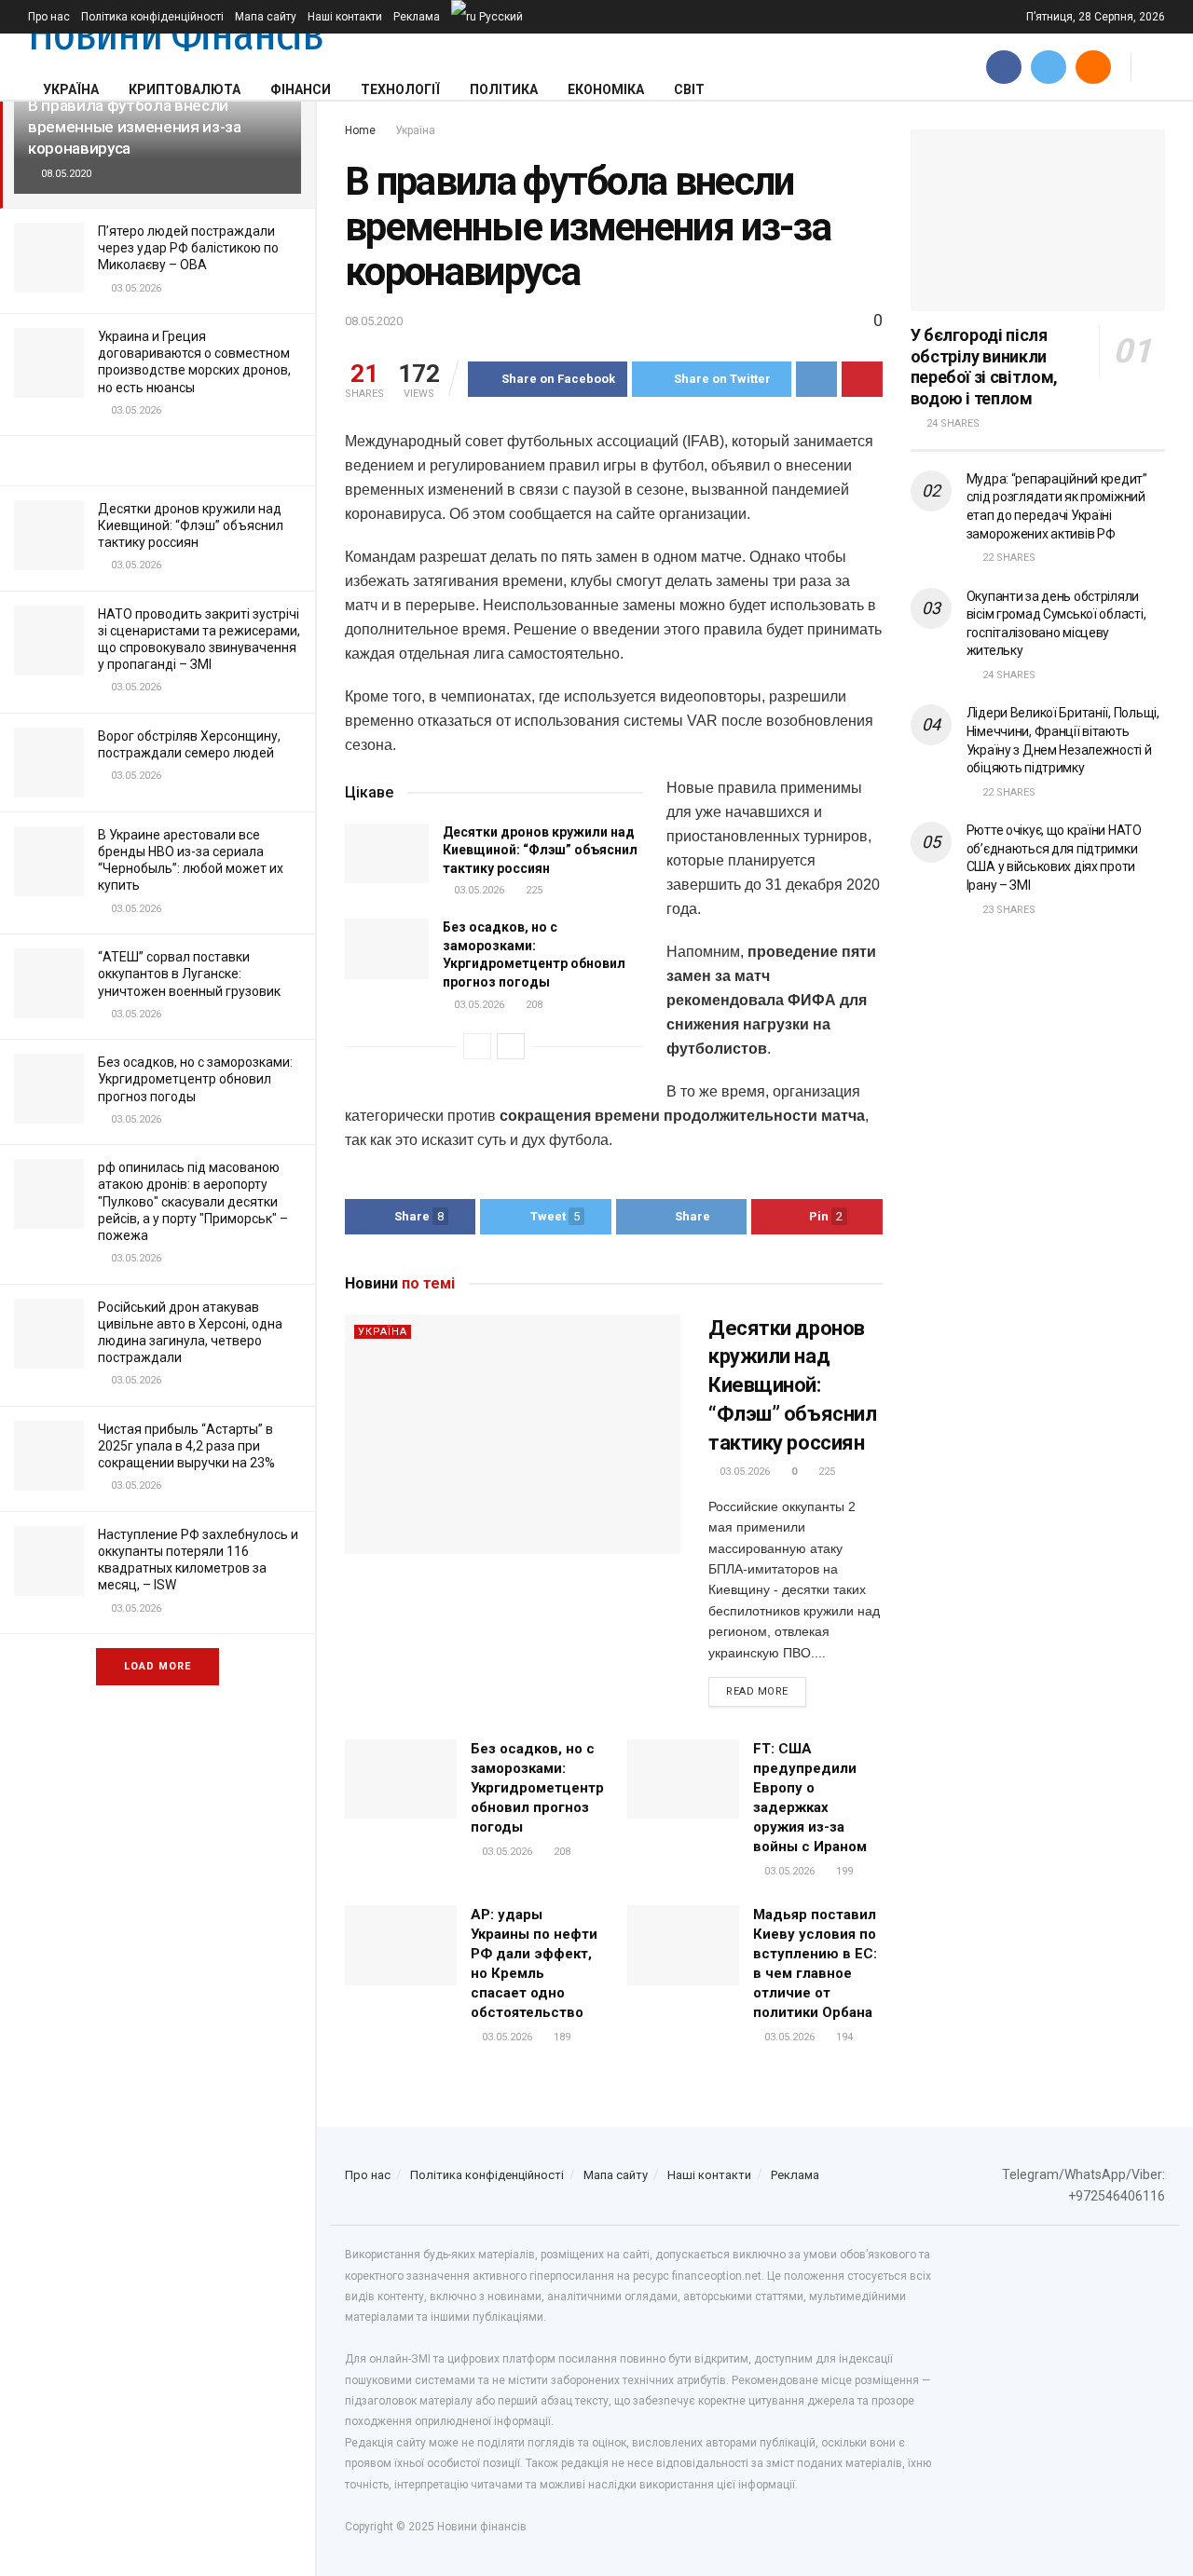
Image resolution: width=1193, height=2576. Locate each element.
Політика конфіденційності (152, 17)
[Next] (511, 1046)
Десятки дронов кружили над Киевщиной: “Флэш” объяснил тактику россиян (191, 525)
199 (843, 1871)
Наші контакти (345, 17)
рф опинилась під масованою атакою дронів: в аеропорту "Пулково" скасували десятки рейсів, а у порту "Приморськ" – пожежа (193, 1201)
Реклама (417, 17)
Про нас (49, 17)
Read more (757, 1691)
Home (360, 130)
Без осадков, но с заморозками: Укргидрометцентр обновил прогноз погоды (195, 1079)
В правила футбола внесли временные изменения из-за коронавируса (135, 127)
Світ (689, 89)
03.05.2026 (478, 890)
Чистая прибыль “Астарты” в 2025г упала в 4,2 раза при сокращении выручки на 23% (186, 1446)
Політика (504, 89)
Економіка (606, 89)
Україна (71, 89)
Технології (400, 89)
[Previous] (477, 1046)
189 (561, 2037)
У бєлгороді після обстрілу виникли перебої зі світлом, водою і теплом (984, 367)
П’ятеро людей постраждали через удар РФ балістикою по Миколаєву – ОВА (188, 248)
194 (843, 2037)
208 (533, 1005)
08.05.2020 (374, 321)
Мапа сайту (266, 17)
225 (533, 890)
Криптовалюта (185, 89)
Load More (158, 1666)
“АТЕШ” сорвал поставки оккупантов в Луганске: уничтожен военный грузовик (189, 974)
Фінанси (301, 89)
